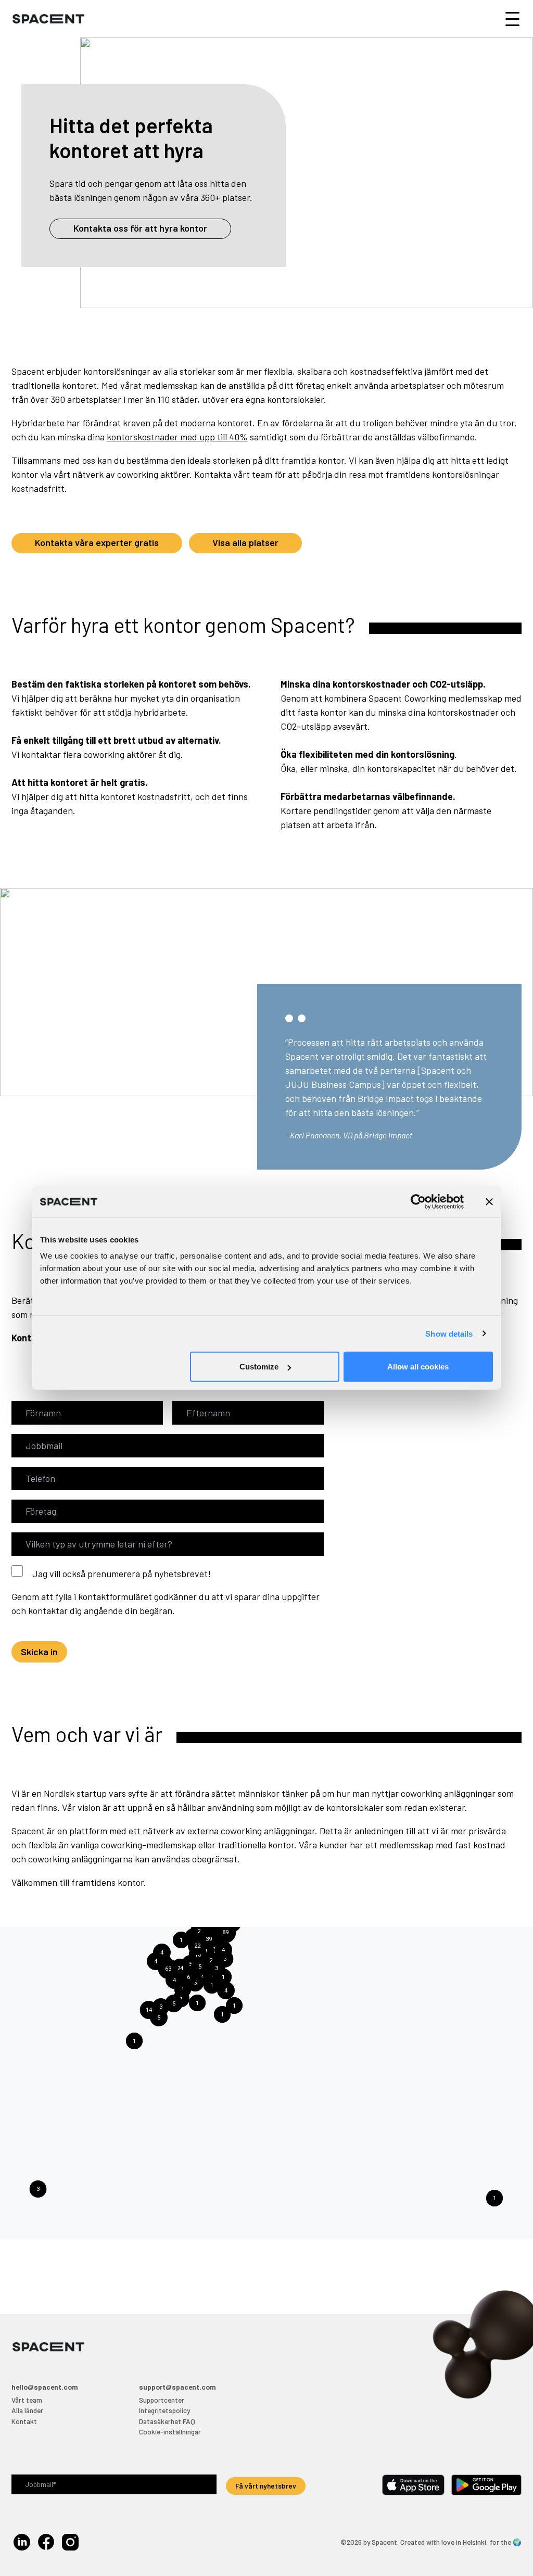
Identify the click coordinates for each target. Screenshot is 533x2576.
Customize (259, 1367)
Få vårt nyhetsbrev (266, 2486)
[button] (197, 1946)
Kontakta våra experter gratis (97, 542)
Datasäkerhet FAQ (167, 2421)
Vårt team (27, 2400)
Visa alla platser (245, 542)
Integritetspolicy (164, 2410)
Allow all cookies (418, 1367)
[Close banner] (489, 1201)
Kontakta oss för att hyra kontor (140, 228)
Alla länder (27, 2410)
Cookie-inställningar (170, 2432)
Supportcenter (162, 2400)
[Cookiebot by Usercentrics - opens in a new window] (418, 1201)
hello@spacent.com (45, 2387)
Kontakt (24, 2421)
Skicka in (39, 1652)
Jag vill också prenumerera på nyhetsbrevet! (122, 1573)
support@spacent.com (177, 2387)
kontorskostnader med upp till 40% (177, 437)
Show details (449, 1333)
